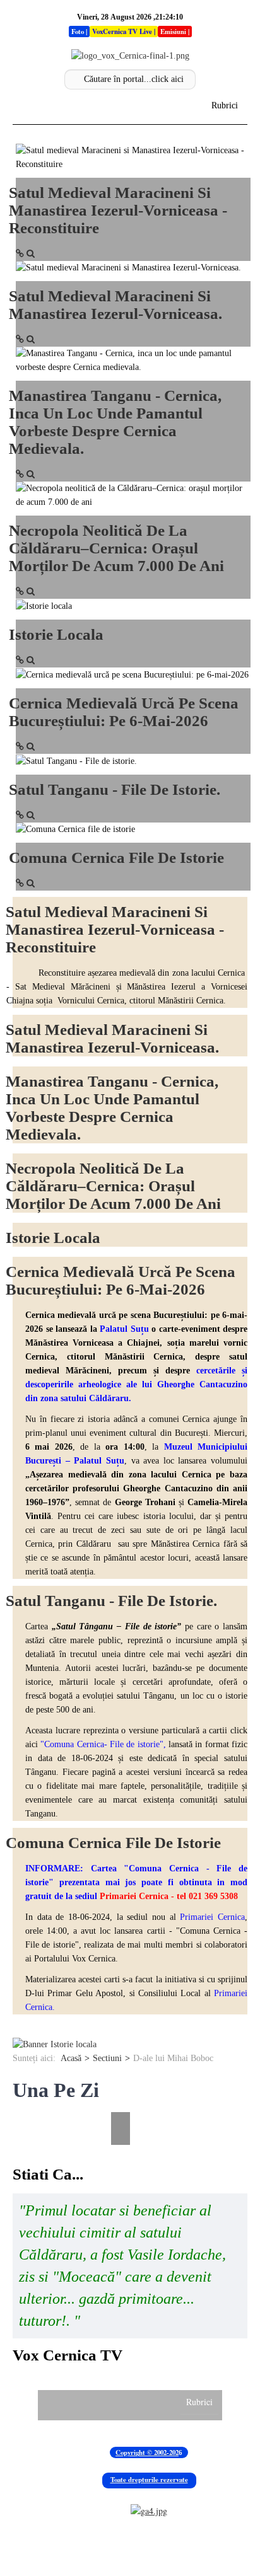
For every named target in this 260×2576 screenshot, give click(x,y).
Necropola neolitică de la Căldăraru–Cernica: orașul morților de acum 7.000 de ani (116, 548)
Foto (78, 32)
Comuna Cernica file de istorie (116, 858)
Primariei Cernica (212, 1917)
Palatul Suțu (124, 1329)
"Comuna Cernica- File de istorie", (102, 1744)
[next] (122, 2103)
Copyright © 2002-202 (147, 2452)
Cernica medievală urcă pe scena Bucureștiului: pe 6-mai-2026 (124, 712)
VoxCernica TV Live (122, 32)
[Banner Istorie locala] (55, 2044)
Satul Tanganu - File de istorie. (115, 789)
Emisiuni (173, 32)
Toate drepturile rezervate (149, 2480)
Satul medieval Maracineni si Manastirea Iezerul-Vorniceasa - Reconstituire (118, 210)
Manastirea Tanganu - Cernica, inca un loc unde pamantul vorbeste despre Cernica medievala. (115, 422)
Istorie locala (56, 634)
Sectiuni (107, 2058)
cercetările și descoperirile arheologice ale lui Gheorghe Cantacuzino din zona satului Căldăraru (136, 1384)
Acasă (71, 2058)
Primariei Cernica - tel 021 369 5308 (169, 1896)
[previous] (21, 2103)
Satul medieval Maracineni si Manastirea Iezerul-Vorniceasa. (115, 305)
